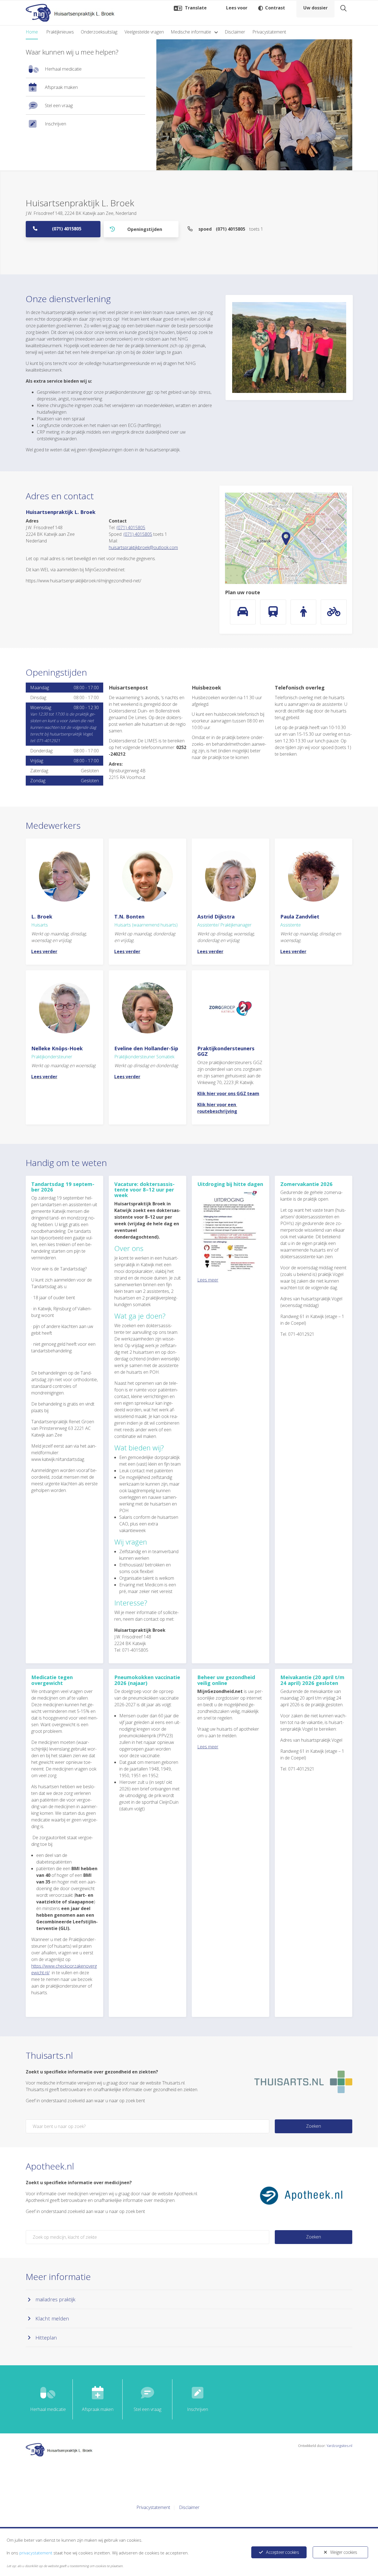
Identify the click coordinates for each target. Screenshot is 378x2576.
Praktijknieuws (60, 32)
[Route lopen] (304, 612)
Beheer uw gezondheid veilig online (226, 1680)
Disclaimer (235, 32)
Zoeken (314, 2126)
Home (32, 32)
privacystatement (36, 2553)
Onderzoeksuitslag (99, 32)
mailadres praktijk (55, 2299)
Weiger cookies (344, 2552)
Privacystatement (269, 32)
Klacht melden (52, 2318)
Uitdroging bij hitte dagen (230, 1184)
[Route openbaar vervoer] (273, 612)
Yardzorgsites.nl (339, 2446)
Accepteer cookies (282, 2552)
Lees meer (208, 1280)
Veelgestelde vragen (144, 32)
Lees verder (44, 951)
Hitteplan (46, 2337)
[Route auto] (243, 612)
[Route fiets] (334, 612)
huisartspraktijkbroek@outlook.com (143, 547)
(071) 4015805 (67, 229)
